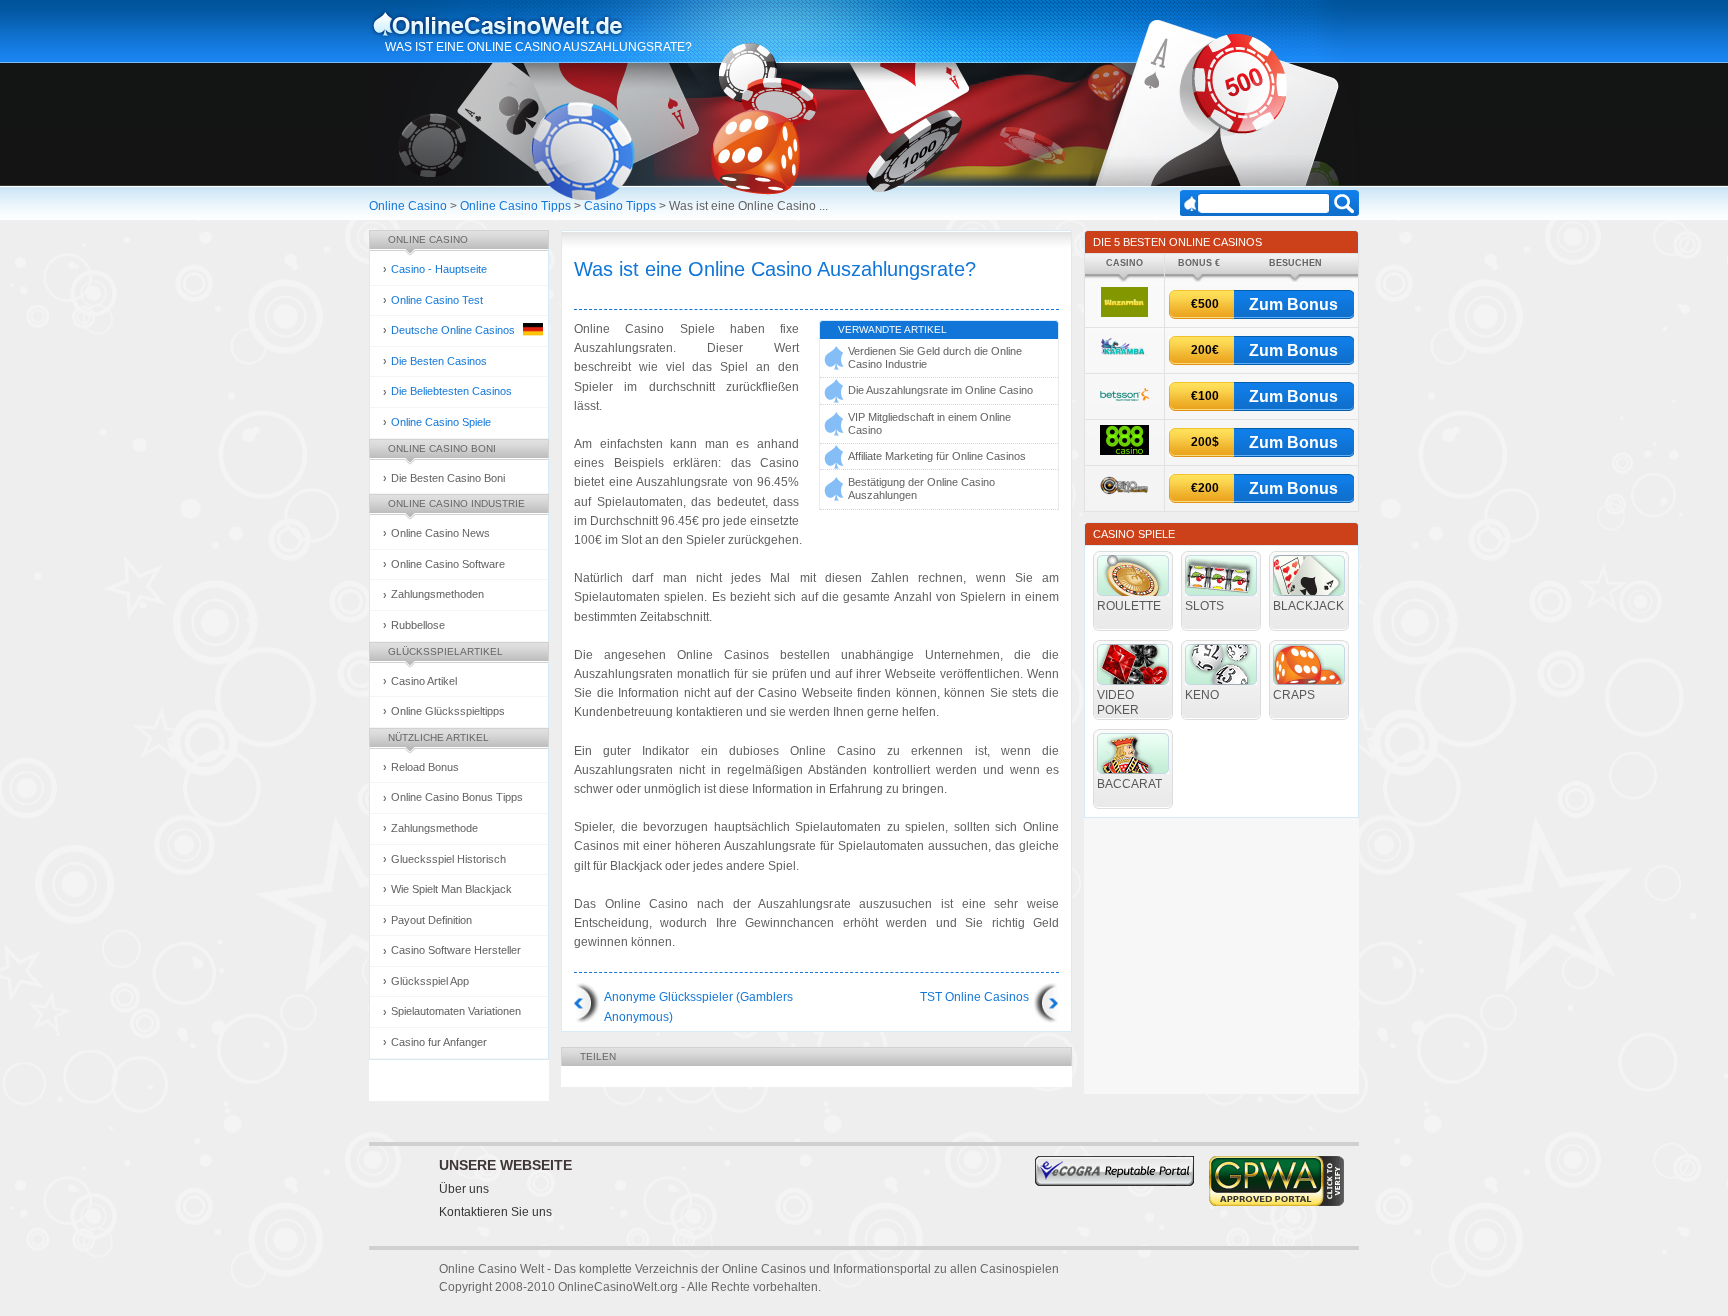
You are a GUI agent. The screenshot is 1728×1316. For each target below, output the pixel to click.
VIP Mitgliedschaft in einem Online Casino (929, 423)
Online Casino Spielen (517, 24)
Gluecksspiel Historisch (448, 859)
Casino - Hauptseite (439, 269)
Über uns (464, 1189)
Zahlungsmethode (434, 828)
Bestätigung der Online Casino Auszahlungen (921, 488)
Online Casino (408, 206)
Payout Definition (431, 920)
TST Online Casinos (974, 997)
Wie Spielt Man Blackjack (451, 889)
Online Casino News (440, 533)
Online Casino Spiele (441, 422)
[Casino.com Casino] (1124, 497)
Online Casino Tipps (515, 206)
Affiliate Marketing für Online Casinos (937, 456)
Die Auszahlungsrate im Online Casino (940, 390)
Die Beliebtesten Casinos (451, 391)
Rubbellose (418, 625)
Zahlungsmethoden (437, 594)
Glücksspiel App (430, 981)
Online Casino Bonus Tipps (457, 797)
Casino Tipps (620, 206)
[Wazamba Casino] (1124, 313)
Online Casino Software (448, 564)
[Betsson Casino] (1124, 405)
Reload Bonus (425, 767)
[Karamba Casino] (1124, 358)
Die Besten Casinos (439, 361)
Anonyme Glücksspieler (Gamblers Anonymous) (698, 1006)
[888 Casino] (1124, 451)
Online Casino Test (437, 300)
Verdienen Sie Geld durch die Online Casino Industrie (935, 357)
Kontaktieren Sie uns (495, 1212)
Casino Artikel (424, 681)
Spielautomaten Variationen (456, 1011)
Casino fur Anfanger (439, 1042)
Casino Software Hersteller (456, 950)
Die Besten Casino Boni (448, 478)
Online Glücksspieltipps (448, 711)
